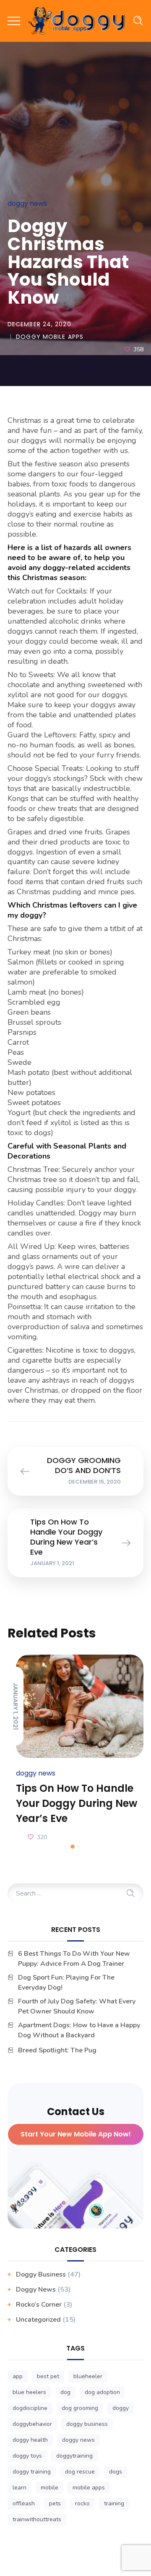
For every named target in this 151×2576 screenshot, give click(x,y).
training (114, 2503)
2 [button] (78, 1847)
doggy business (87, 2424)
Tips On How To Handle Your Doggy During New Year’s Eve (77, 1803)
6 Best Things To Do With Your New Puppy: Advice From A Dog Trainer (74, 1959)
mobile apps (89, 2488)
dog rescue (80, 2472)
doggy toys (27, 2456)
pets (55, 2503)
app (18, 2376)
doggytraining (74, 2456)
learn (20, 2488)
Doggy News (27, 203)
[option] (75, 1749)
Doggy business (41, 2274)
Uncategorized (38, 2320)
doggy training (32, 2472)
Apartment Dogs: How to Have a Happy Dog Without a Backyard (79, 2030)
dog (65, 2392)
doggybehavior (32, 2424)
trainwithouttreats (37, 2519)
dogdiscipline (30, 2408)
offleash (24, 2503)
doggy (121, 2408)
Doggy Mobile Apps (50, 337)
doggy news (78, 2440)
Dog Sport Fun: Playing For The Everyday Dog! (66, 1983)
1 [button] (73, 1847)
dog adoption (102, 2392)
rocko (82, 2503)
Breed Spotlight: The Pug (57, 2050)
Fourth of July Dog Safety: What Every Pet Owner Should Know (77, 2006)
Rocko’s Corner (39, 2305)
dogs (116, 2472)
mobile (49, 2488)
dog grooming (80, 2408)
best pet (48, 2376)
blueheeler (88, 2376)
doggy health (30, 2440)
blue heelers (29, 2392)
